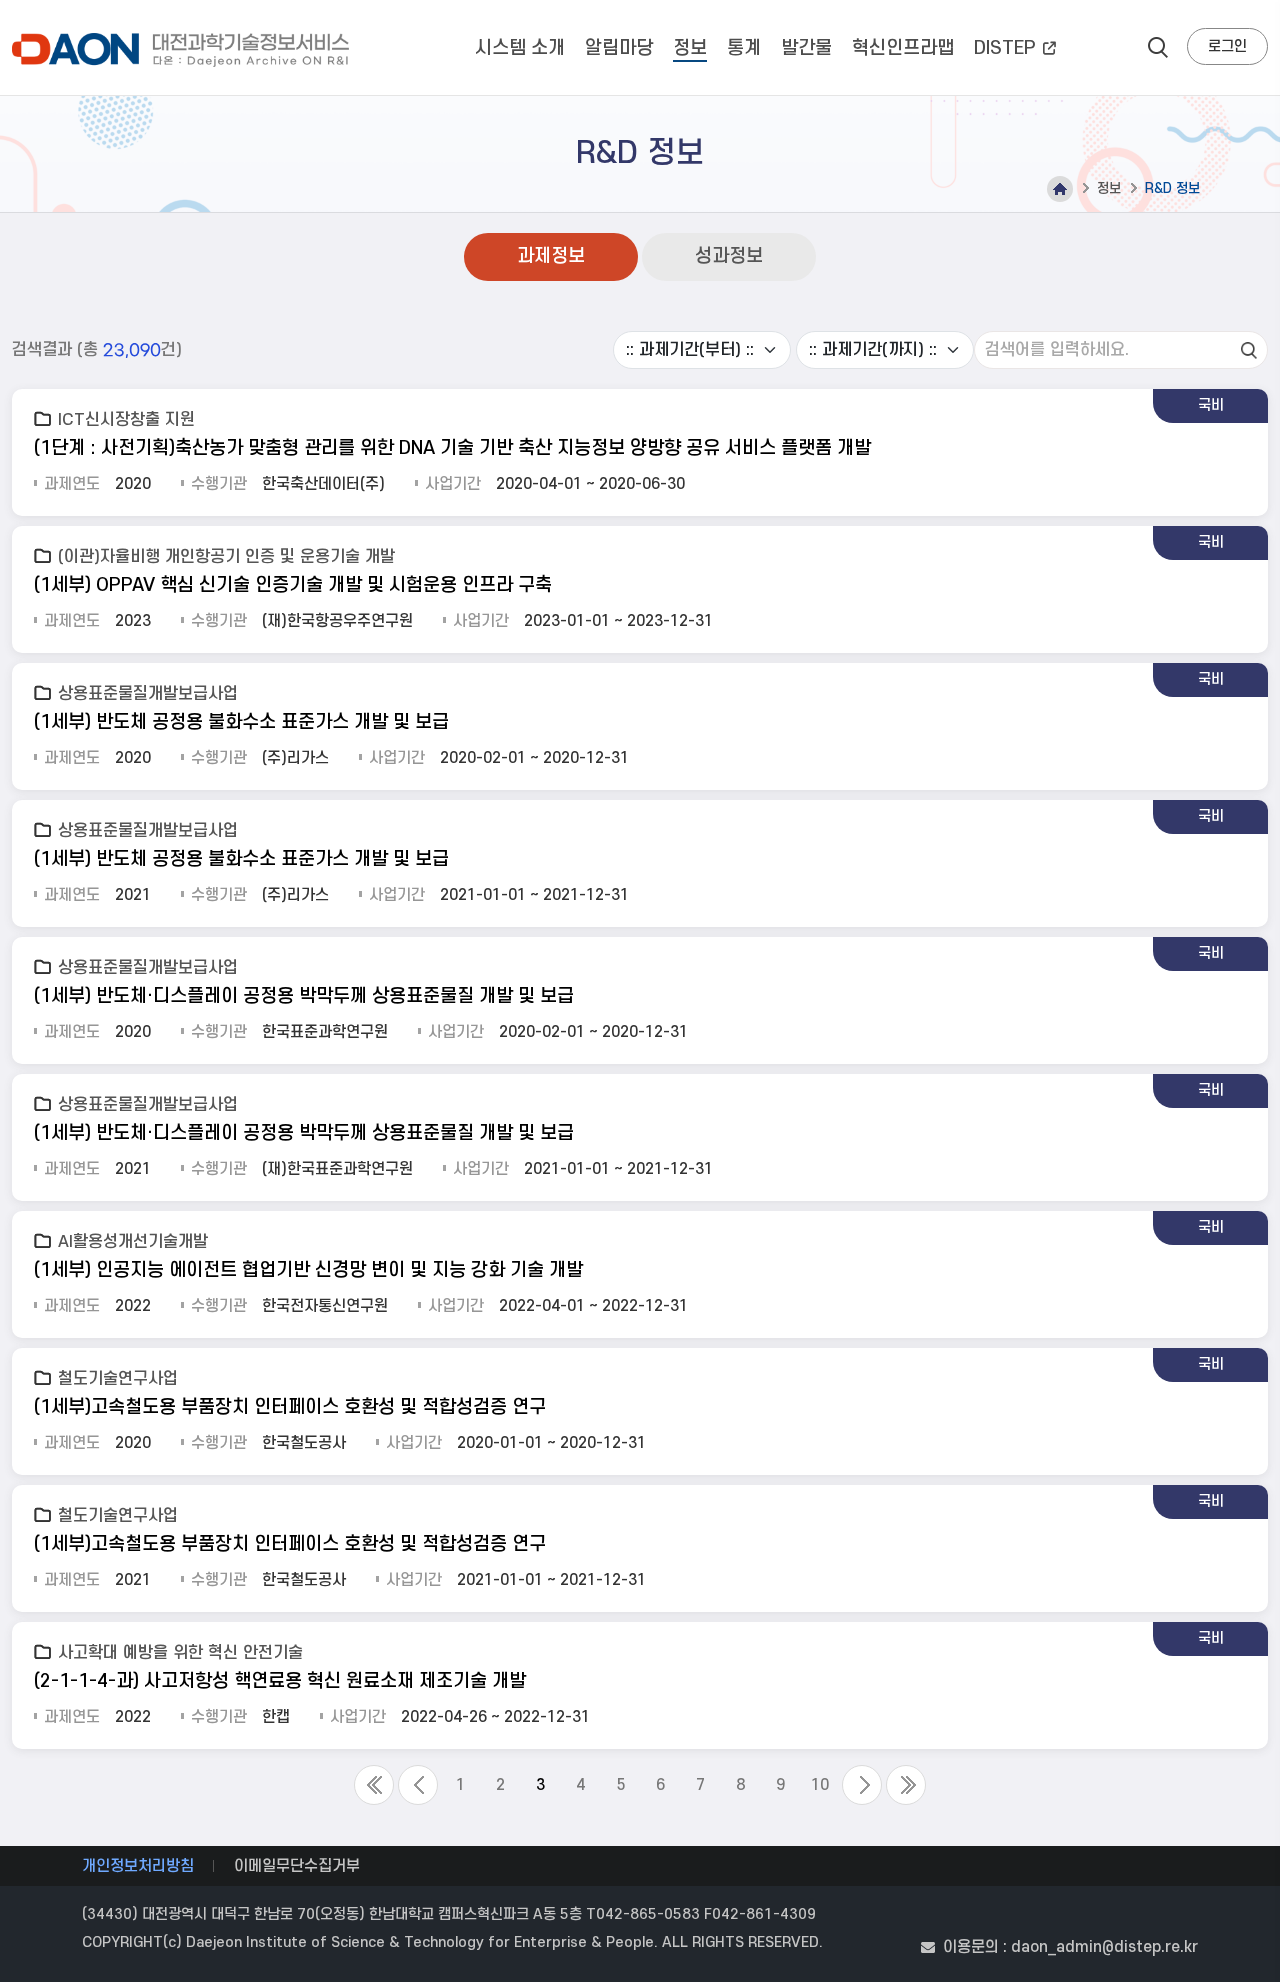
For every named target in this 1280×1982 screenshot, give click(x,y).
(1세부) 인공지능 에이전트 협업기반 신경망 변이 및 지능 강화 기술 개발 (308, 1270)
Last (906, 1785)
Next (862, 1785)
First (374, 1785)
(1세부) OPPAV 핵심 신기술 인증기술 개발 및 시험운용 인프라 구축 (293, 585)
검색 (1249, 350)
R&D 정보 (1172, 188)
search (1158, 47)
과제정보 (551, 256)
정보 (1109, 188)
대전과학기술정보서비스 (184, 50)
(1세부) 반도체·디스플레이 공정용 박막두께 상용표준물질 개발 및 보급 (304, 996)
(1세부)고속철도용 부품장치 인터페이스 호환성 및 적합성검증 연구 (290, 1407)
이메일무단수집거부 (297, 1866)
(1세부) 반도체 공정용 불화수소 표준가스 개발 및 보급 (241, 722)
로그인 (1227, 46)
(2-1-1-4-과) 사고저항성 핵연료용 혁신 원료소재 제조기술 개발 (280, 1681)
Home (1060, 189)
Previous (418, 1785)
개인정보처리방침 (138, 1866)
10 (820, 1785)
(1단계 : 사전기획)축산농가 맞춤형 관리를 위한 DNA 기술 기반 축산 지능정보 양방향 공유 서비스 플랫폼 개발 (452, 448)
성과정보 (729, 256)
